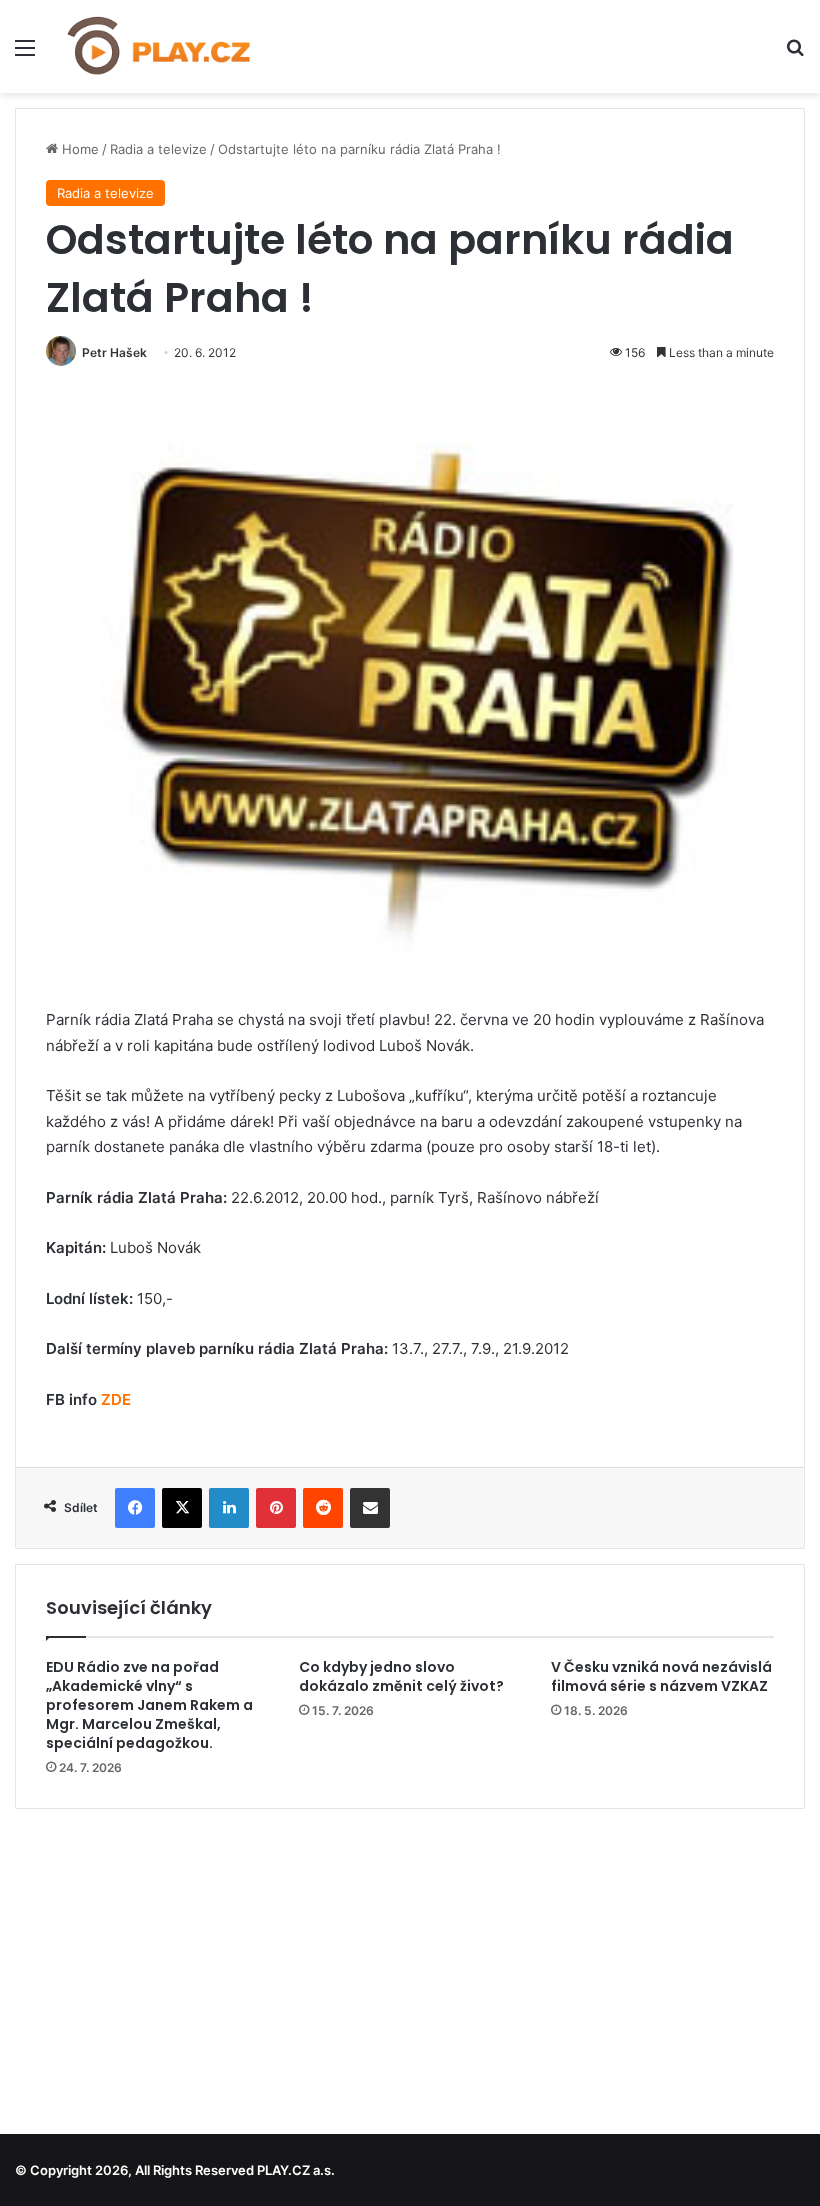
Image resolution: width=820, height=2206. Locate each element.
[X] (182, 1508)
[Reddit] (323, 1508)
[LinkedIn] (229, 1508)
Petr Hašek (114, 352)
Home (78, 149)
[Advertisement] (410, 1964)
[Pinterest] (276, 1508)
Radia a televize (158, 149)
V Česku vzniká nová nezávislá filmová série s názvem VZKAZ (661, 1676)
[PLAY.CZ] (160, 46)
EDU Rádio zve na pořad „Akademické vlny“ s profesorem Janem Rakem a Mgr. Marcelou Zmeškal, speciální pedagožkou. (149, 1705)
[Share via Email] (370, 1508)
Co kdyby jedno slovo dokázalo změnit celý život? (401, 1676)
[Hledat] (795, 54)
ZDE (116, 1399)
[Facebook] (135, 1508)
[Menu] (25, 54)
